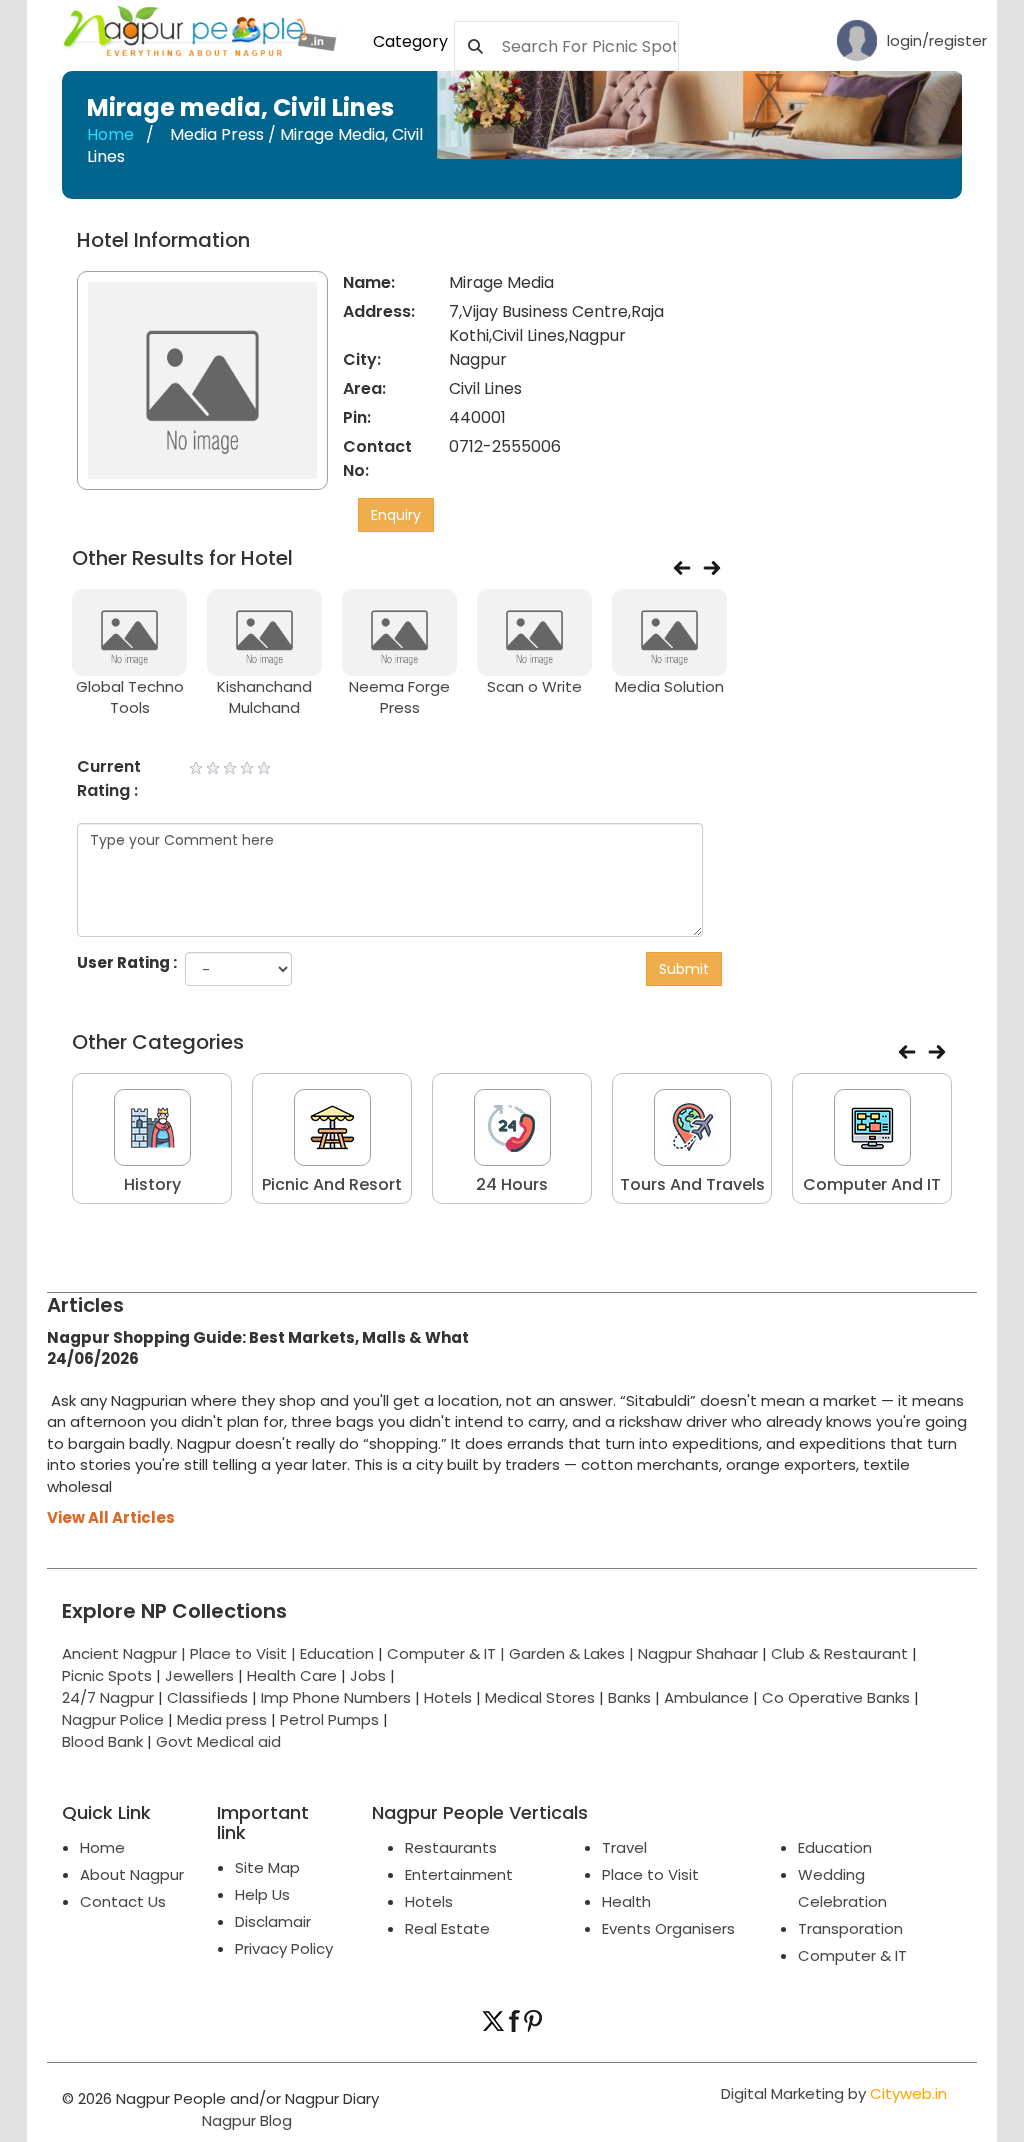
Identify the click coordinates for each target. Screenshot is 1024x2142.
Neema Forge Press (399, 697)
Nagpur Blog (245, 2120)
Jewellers (199, 1675)
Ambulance (706, 1697)
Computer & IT (852, 1955)
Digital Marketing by (834, 2093)
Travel (624, 1847)
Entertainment (459, 1874)
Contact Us (123, 1901)
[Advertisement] (888, 354)
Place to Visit (650, 1874)
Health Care (292, 1675)
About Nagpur (132, 1874)
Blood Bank (102, 1741)
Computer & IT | (448, 1653)
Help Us (262, 1894)
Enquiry (396, 515)
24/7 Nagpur (108, 1697)
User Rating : (127, 962)
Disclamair (273, 1921)
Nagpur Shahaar (698, 1653)
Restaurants (451, 1847)
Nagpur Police (113, 1719)
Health (626, 1901)
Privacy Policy (284, 1948)
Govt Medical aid (218, 1741)
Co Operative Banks (836, 1697)
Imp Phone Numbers (336, 1697)
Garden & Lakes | (573, 1653)
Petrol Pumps (329, 1719)
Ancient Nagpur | (126, 1653)
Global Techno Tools (130, 697)
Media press (222, 1719)
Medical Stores (540, 1697)
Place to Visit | (245, 1653)
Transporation (850, 1928)
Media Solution (669, 686)
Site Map (267, 1867)
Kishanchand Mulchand (264, 697)
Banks (629, 1697)
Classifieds (207, 1697)
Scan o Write (534, 686)
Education (339, 1653)
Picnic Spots (107, 1675)
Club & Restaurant (839, 1653)
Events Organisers (668, 1928)
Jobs (368, 1675)
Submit (684, 969)
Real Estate (447, 1928)
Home (110, 134)
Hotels (448, 1697)
